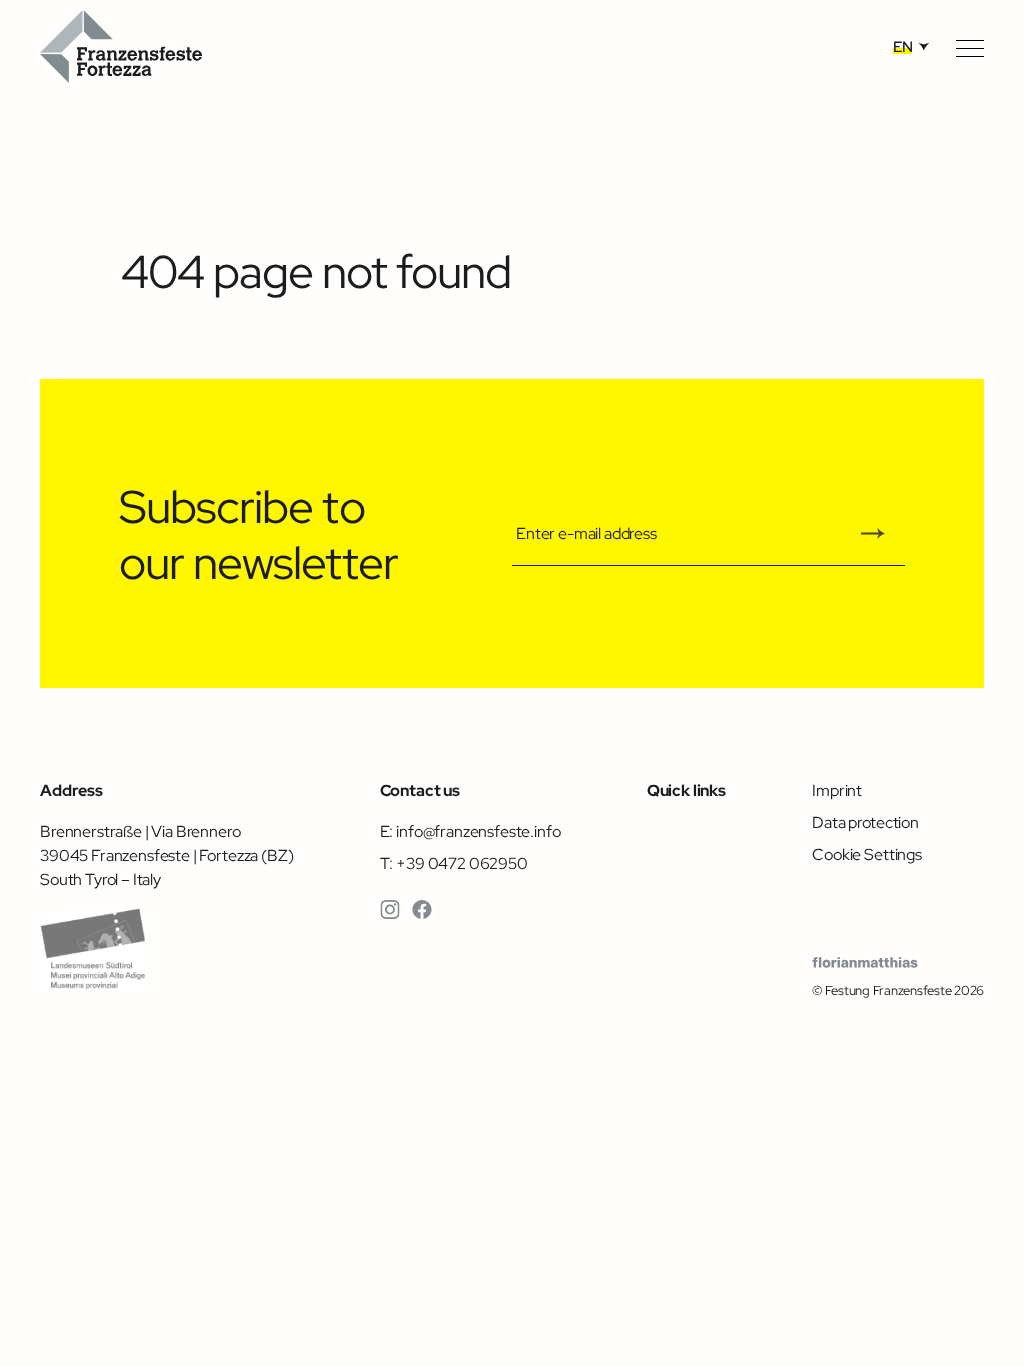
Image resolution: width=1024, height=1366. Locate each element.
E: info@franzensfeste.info (470, 831)
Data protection (865, 822)
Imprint (837, 790)
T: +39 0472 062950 (454, 863)
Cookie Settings (867, 854)
